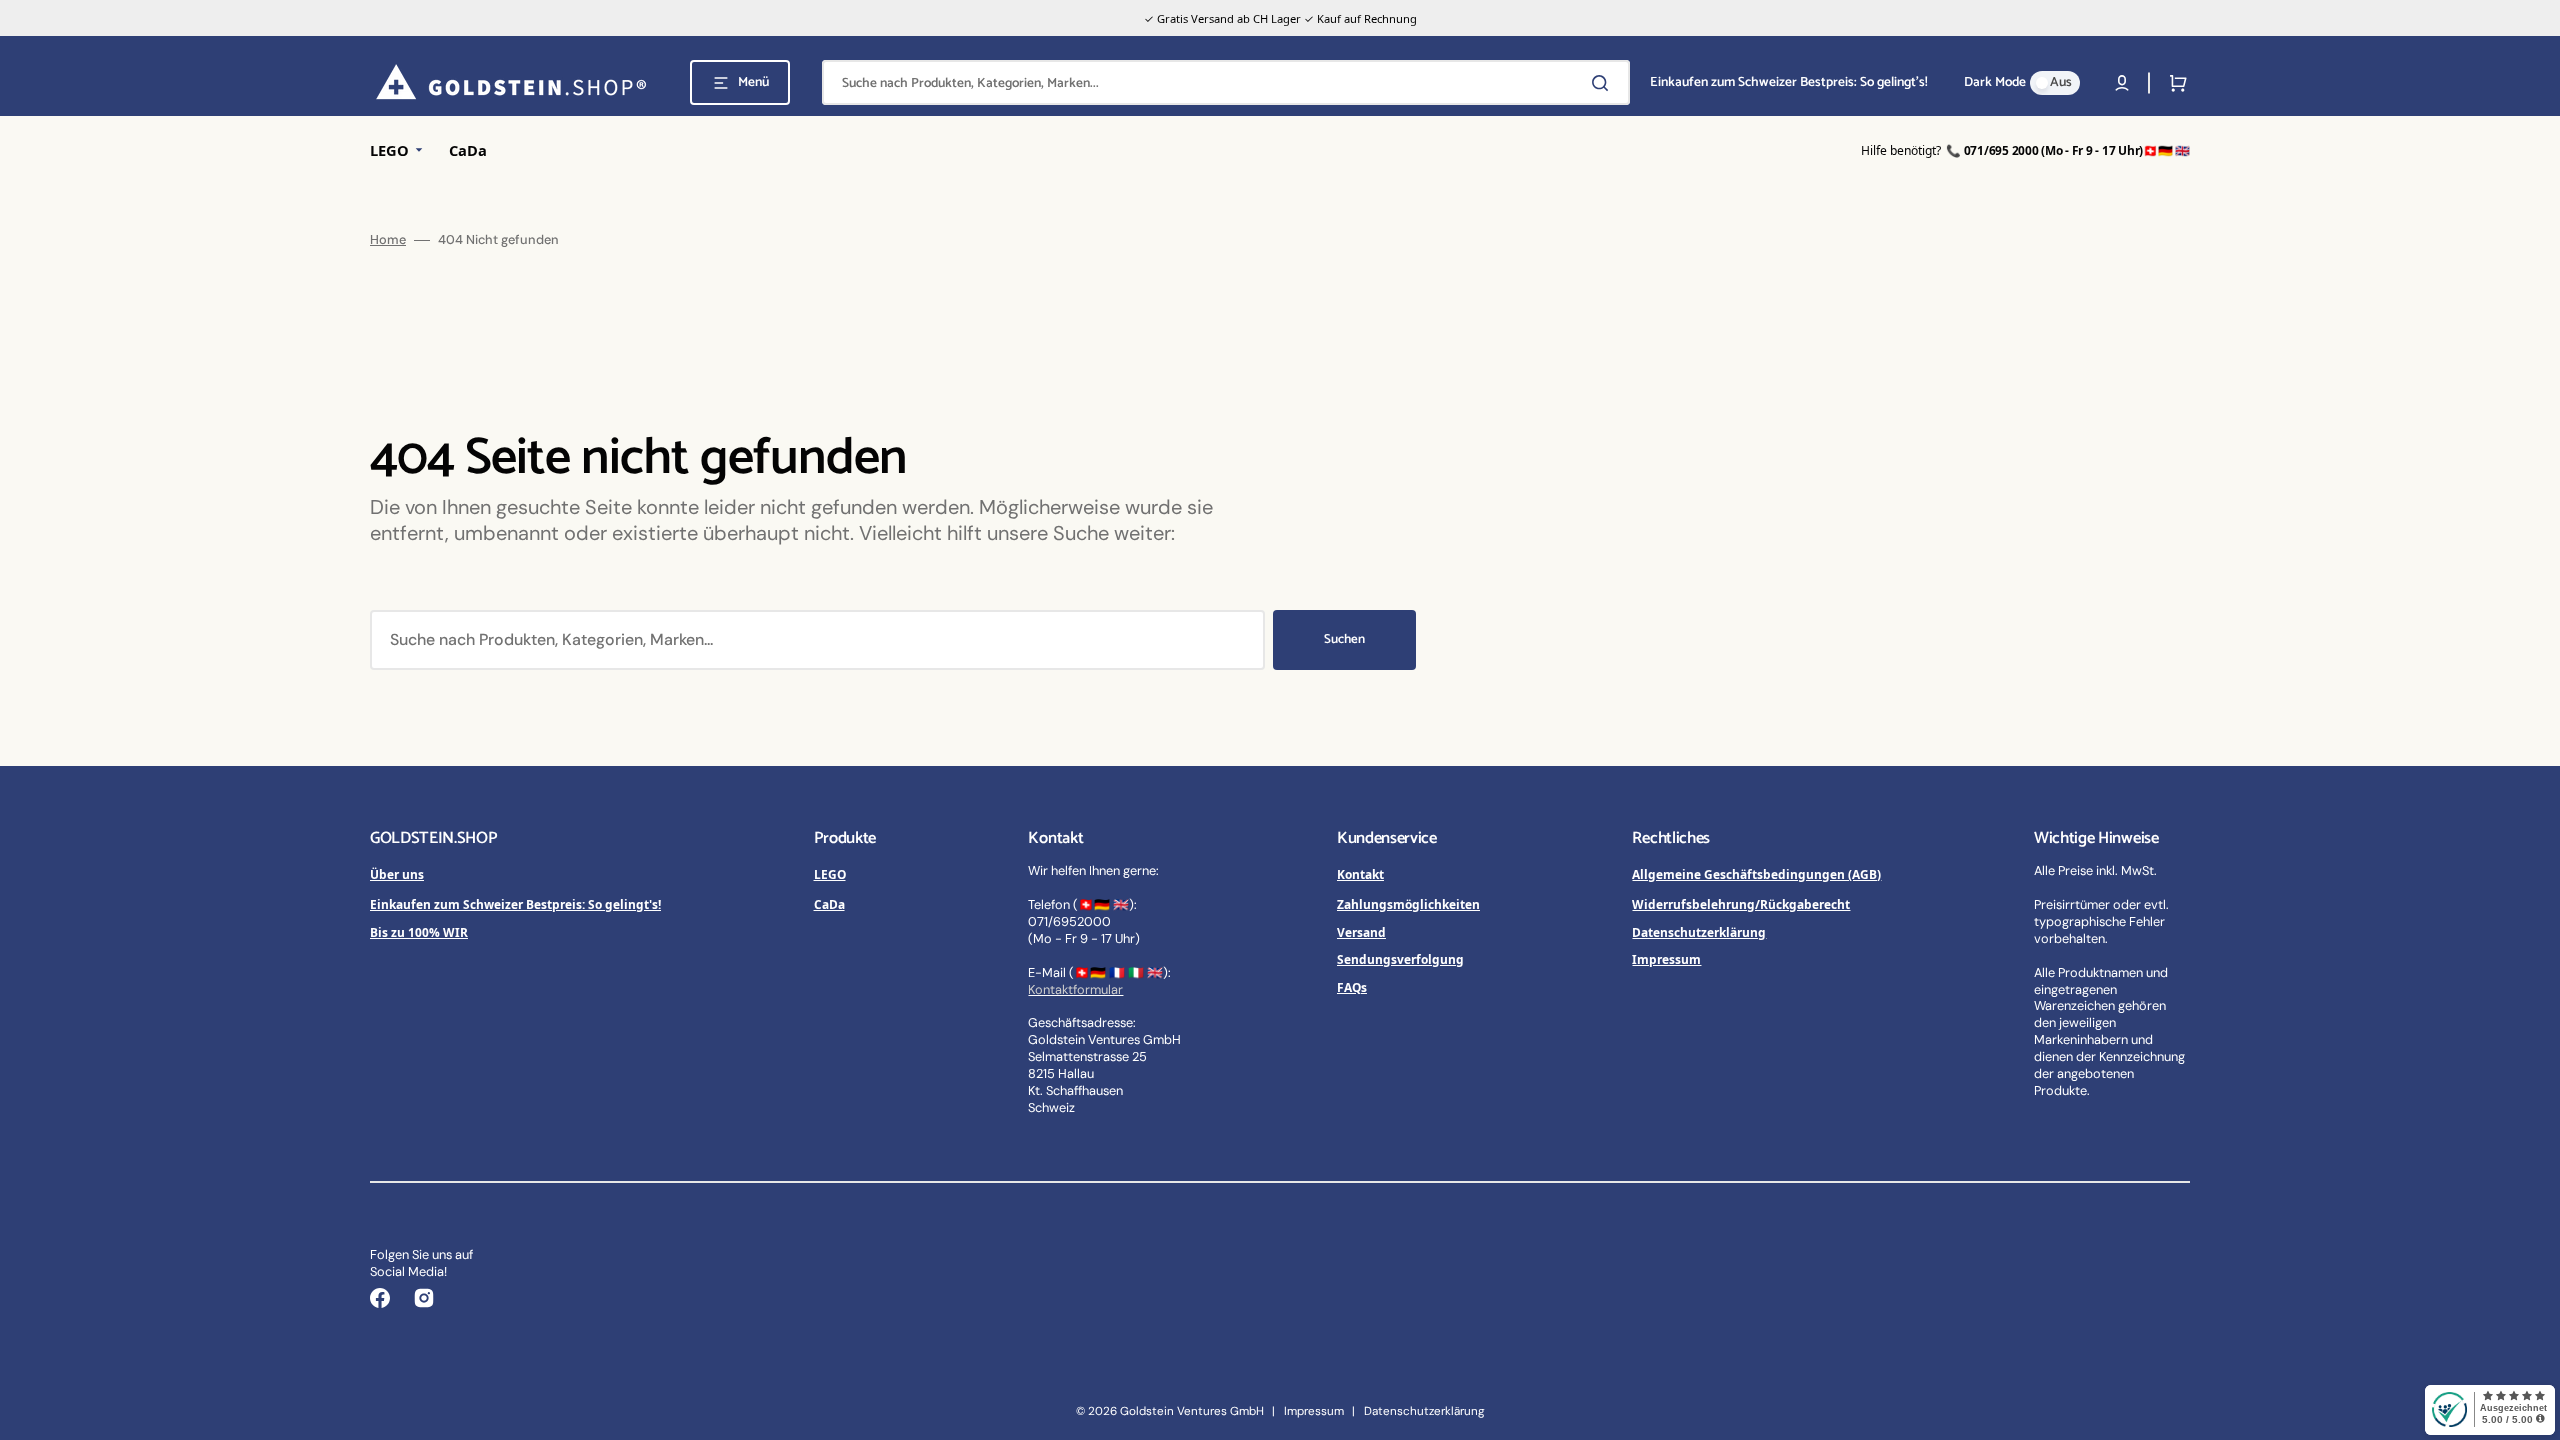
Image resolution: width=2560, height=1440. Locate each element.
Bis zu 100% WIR (419, 932)
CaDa (829, 904)
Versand (1361, 932)
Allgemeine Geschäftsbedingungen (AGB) (1756, 874)
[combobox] (1226, 82)
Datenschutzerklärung (1699, 932)
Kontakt (1360, 874)
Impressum (1666, 959)
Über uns (397, 874)
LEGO (830, 874)
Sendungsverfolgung (1400, 959)
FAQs (1352, 987)
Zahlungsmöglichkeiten (1408, 904)
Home (388, 240)
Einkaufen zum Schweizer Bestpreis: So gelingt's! (515, 904)
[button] (2122, 83)
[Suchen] (1604, 83)
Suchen (1344, 639)
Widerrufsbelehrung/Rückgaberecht (1741, 904)
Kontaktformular (1075, 989)
